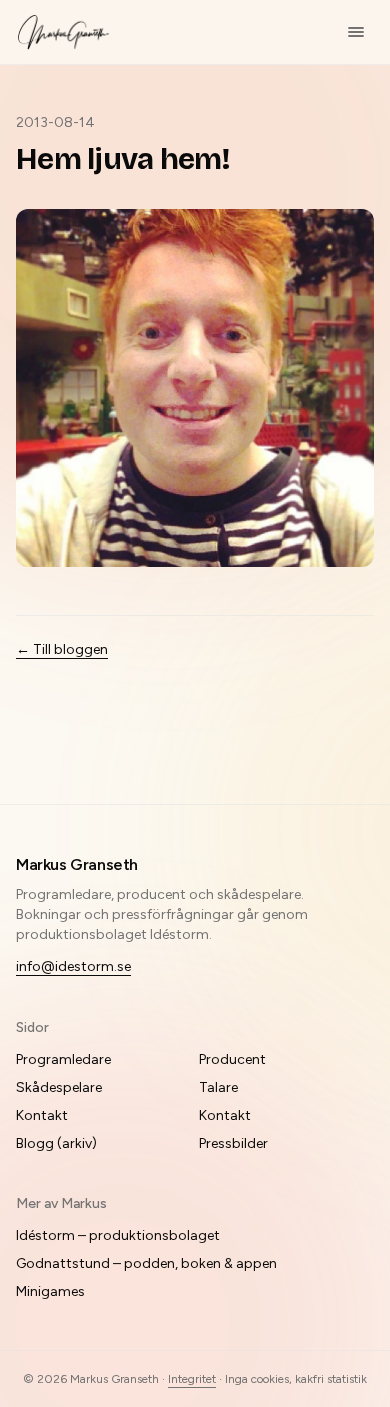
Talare (218, 1087)
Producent (232, 1059)
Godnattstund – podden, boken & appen (146, 1263)
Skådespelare (59, 1087)
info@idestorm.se (73, 966)
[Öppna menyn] (356, 32)
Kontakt (42, 1115)
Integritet (192, 1379)
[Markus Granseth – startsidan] (63, 32)
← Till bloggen (62, 649)
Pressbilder (233, 1143)
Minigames (50, 1291)
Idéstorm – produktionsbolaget (118, 1235)
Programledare (63, 1059)
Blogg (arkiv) (56, 1143)
